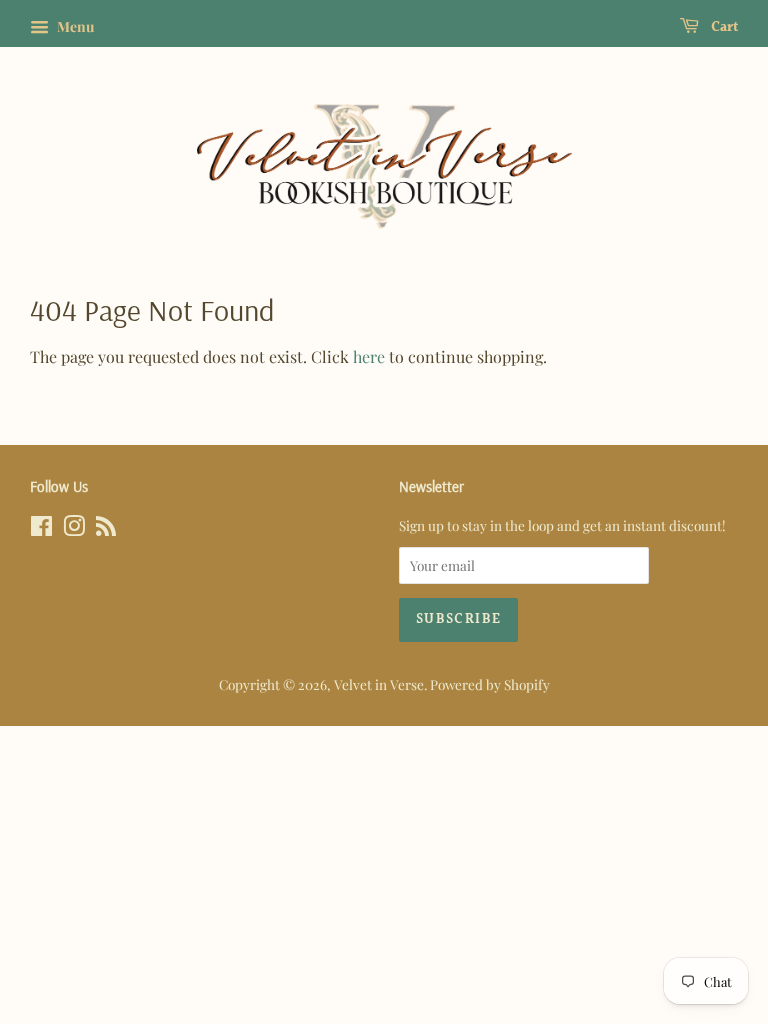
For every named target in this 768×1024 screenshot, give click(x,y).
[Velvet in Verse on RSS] (106, 529)
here (369, 356)
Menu (74, 26)
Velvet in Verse (379, 684)
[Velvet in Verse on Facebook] (41, 529)
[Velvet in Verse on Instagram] (74, 529)
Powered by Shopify (490, 684)
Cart (722, 28)
